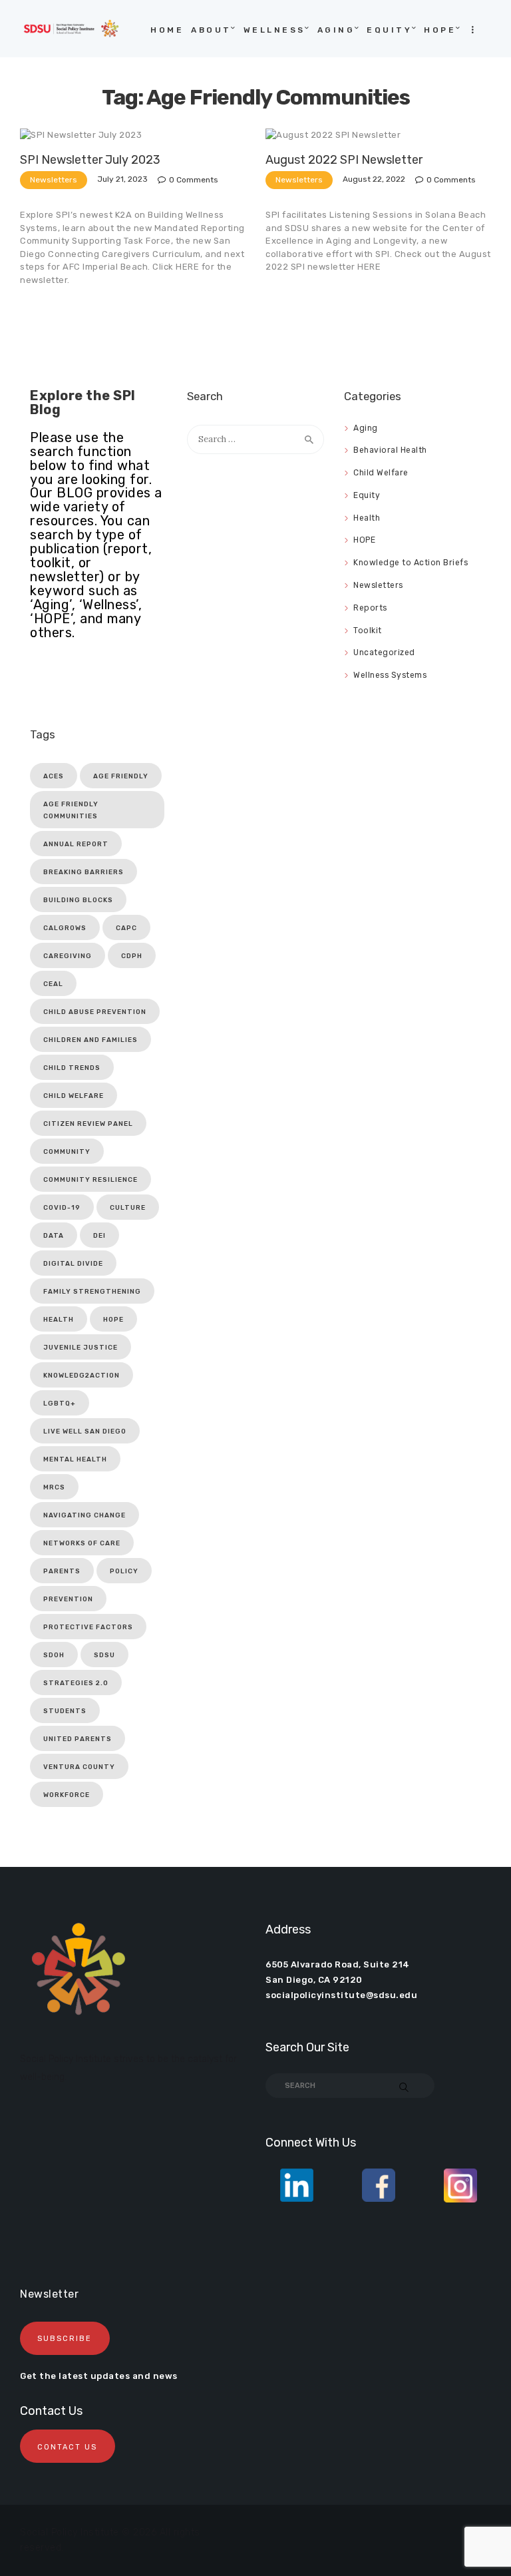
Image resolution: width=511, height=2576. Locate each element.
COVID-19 (62, 1208)
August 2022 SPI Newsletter (344, 160)
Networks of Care (82, 1543)
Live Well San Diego (85, 1431)
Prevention (68, 1599)
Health (367, 518)
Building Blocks (78, 900)
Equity (367, 495)
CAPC (126, 928)
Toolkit (368, 631)
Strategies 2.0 (76, 1683)
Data (54, 1236)
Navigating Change (85, 1515)
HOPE (364, 540)
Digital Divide (73, 1264)
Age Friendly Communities (71, 810)
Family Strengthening (92, 1292)
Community (67, 1152)
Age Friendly (121, 776)
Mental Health (75, 1459)
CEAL (53, 984)
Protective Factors (88, 1627)
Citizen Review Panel (88, 1124)
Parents (62, 1571)
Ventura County (79, 1767)
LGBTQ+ (60, 1404)
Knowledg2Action (82, 1376)
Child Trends (72, 1068)
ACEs (54, 776)
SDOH (54, 1655)
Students (65, 1711)
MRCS (54, 1487)
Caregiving (68, 956)
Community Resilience (90, 1180)
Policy (124, 1571)
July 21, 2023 (122, 179)
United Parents (78, 1739)
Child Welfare (381, 473)
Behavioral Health (390, 450)
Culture (128, 1208)
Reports (370, 608)
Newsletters (54, 180)
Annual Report (76, 844)
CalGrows (65, 928)
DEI (99, 1236)
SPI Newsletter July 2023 (90, 160)
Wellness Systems (390, 675)
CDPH (132, 956)
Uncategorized (384, 652)
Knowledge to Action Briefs (411, 563)
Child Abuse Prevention (95, 1012)
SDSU (104, 1655)
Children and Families (90, 1040)
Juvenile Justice (81, 1348)
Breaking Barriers (84, 872)
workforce (67, 1795)
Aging (366, 428)
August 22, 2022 (374, 179)
